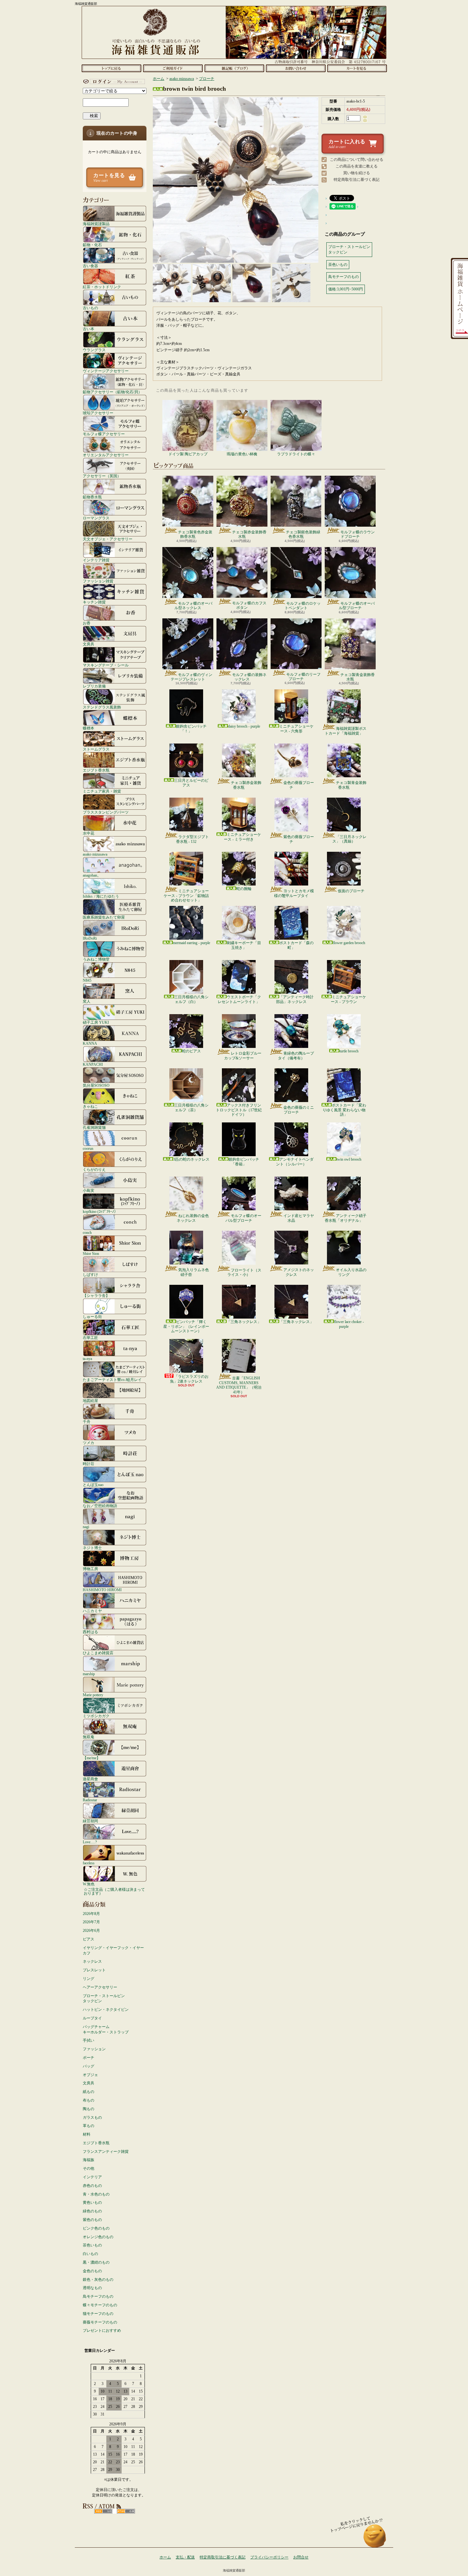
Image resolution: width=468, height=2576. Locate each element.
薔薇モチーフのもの (100, 2322)
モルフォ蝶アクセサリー (104, 434)
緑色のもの (92, 2211)
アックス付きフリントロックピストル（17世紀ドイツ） (239, 1110)
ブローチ (207, 79)
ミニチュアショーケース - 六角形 (296, 729)
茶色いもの (92, 2245)
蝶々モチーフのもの (100, 2305)
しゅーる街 (92, 1316)
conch (87, 1232)
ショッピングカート (357, 68)
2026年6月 (91, 1931)
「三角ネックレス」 (244, 1322)
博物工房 (90, 1569)
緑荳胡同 (90, 1821)
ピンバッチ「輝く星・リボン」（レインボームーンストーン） (186, 1326)
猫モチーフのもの (98, 2314)
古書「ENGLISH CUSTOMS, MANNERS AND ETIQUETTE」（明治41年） (239, 1385)
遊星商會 (90, 1779)
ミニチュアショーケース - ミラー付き (242, 837)
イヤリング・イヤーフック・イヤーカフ (113, 1950)
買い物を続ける (357, 173)
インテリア (92, 2177)
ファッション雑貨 (98, 581)
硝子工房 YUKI (96, 1022)
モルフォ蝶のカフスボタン (249, 605)
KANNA (90, 1043)
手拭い (89, 2040)
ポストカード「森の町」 (296, 945)
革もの (89, 2126)
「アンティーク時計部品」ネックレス (295, 999)
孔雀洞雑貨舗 (94, 1127)
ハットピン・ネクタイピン (106, 2010)
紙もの (89, 2092)
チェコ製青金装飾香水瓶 (358, 677)
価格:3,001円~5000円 (346, 289)
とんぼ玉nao (93, 1485)
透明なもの (92, 2288)
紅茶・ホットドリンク (102, 287)
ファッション (94, 2049)
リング (89, 1979)
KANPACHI (93, 1064)
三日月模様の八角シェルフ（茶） (191, 1107)
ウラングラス (94, 350)
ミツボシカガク (96, 1716)
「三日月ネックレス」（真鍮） (349, 839)
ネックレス (92, 1961)
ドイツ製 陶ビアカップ (188, 454)
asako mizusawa (95, 854)
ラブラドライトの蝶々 (296, 454)
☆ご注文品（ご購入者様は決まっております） (114, 1891)
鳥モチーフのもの (98, 2296)
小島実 (89, 1190)
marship (89, 1674)
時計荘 (89, 1464)
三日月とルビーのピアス (191, 783)
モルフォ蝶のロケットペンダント (303, 606)
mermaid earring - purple (191, 943)
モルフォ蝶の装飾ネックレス (249, 677)
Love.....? (90, 1842)
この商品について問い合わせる (357, 160)
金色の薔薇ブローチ (299, 785)
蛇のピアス (191, 1051)
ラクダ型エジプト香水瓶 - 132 (192, 839)
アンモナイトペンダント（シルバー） (295, 1162)
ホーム (111, 68)
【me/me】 (92, 1758)
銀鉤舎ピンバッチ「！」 (191, 729)
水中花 (89, 833)
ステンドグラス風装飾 (102, 707)
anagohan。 (92, 875)
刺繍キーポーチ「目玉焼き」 (244, 945)
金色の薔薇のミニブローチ (299, 1110)
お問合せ (296, 68)
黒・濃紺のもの (96, 2262)
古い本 (89, 329)
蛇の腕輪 (244, 889)
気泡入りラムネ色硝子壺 (194, 1272)
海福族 (89, 2160)
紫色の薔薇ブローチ (299, 839)
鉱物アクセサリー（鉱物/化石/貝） (112, 392)
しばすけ (90, 1274)
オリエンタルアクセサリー (106, 455)
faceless (89, 1863)
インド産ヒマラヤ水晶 (299, 1218)
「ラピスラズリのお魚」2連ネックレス (189, 1379)
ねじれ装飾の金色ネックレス (193, 1218)
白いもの (90, 2254)
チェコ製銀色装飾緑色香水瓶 (303, 534)
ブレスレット (94, 1970)
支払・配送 (185, 2557)
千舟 (87, 1422)
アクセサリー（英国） (102, 476)
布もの (89, 2100)
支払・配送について (173, 68)
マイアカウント (113, 82)
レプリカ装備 (94, 686)
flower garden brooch (349, 943)
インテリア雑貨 (96, 560)
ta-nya (87, 1359)
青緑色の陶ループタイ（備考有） (296, 1056)
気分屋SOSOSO (96, 1085)
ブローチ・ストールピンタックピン (104, 1999)
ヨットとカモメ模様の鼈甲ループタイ (294, 893)
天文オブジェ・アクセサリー (108, 539)
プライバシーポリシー (269, 2557)
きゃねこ (90, 1106)
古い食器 (90, 266)
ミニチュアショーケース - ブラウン (348, 999)
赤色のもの (92, 2186)
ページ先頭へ (375, 2539)
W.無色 (89, 1884)
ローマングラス (96, 518)
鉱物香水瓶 (92, 497)
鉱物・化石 (92, 245)
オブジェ (90, 2075)
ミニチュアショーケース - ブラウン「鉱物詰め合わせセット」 (186, 896)
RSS (103, 2511)
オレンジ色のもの (98, 2237)
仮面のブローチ (351, 891)
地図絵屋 (90, 1401)
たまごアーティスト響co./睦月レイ (112, 1380)
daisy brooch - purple (244, 726)
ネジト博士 (92, 1548)
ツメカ (89, 1443)
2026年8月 (91, 1914)
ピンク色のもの (96, 2228)
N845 (87, 980)
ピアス (89, 1939)
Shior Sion (91, 1253)
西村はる (90, 1632)
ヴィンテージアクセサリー (106, 371)
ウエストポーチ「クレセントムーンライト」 (239, 999)
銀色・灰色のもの (98, 2280)
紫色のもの (92, 2220)
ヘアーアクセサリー (100, 1987)
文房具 (89, 644)
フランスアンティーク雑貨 (106, 2152)
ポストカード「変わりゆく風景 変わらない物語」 (344, 1110)
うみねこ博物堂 (96, 959)
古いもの (90, 308)
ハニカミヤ (92, 1611)
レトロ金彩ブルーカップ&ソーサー (243, 1056)
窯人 (87, 1001)
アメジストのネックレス (299, 1272)
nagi (86, 1527)
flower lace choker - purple (349, 1324)
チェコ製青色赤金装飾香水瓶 (195, 534)
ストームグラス (96, 749)
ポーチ (89, 2058)
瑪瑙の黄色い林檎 (242, 454)
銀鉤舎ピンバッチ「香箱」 (244, 1162)
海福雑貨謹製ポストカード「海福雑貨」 (346, 731)
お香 (87, 623)
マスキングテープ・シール (106, 665)
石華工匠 (90, 1338)
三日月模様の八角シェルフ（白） (191, 999)
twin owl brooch (349, 1159)
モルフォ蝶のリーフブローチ (303, 677)
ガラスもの (92, 2117)
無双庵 (89, 1737)
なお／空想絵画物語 (100, 1506)
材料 (87, 2134)
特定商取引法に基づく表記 (357, 180)
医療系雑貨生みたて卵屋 (104, 917)
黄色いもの (92, 2202)
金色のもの (92, 2271)
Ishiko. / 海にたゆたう (101, 896)
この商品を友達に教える (357, 166)
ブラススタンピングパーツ (106, 812)
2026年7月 (91, 1922)
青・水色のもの (96, 2194)
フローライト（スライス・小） (244, 1272)
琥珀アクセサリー (98, 413)
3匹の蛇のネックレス (191, 1159)
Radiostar (90, 1800)
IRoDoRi (90, 938)
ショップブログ (234, 68)
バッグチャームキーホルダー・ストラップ (106, 2029)
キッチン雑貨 (94, 602)
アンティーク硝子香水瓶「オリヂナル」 (346, 1218)
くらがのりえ (94, 1169)
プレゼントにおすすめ (102, 2330)
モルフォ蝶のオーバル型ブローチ (357, 606)
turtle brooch (349, 1051)
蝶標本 (89, 728)
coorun (88, 1148)
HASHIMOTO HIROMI (102, 1590)
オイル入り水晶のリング (351, 1272)
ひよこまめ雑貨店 (98, 1653)
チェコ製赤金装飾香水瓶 (249, 534)
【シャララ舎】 (96, 1295)
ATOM (126, 2511)
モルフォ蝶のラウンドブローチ (358, 534)
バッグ (89, 2066)
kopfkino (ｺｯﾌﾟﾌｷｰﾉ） (100, 1211)
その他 (89, 2168)
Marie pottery (93, 1695)
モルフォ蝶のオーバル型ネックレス (193, 606)
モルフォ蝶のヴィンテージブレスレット (191, 677)
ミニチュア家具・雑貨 (102, 791)
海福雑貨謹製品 (96, 224)
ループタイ (92, 2018)
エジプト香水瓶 (96, 770)
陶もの (89, 2109)
